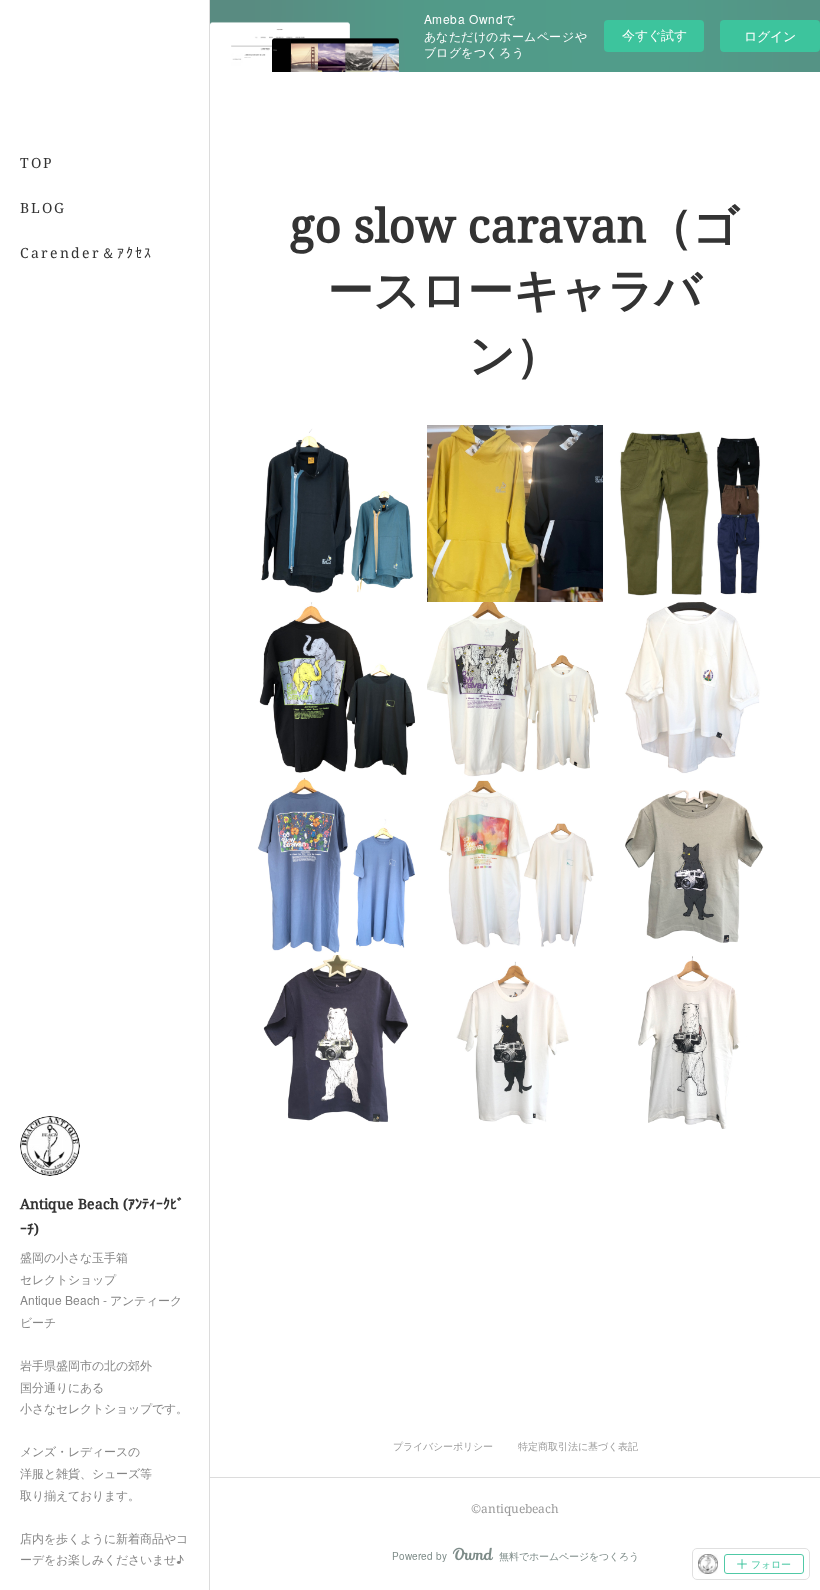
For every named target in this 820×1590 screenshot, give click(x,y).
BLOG (43, 207)
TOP (36, 162)
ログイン (770, 35)
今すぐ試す (654, 34)
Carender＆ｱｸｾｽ (86, 252)
